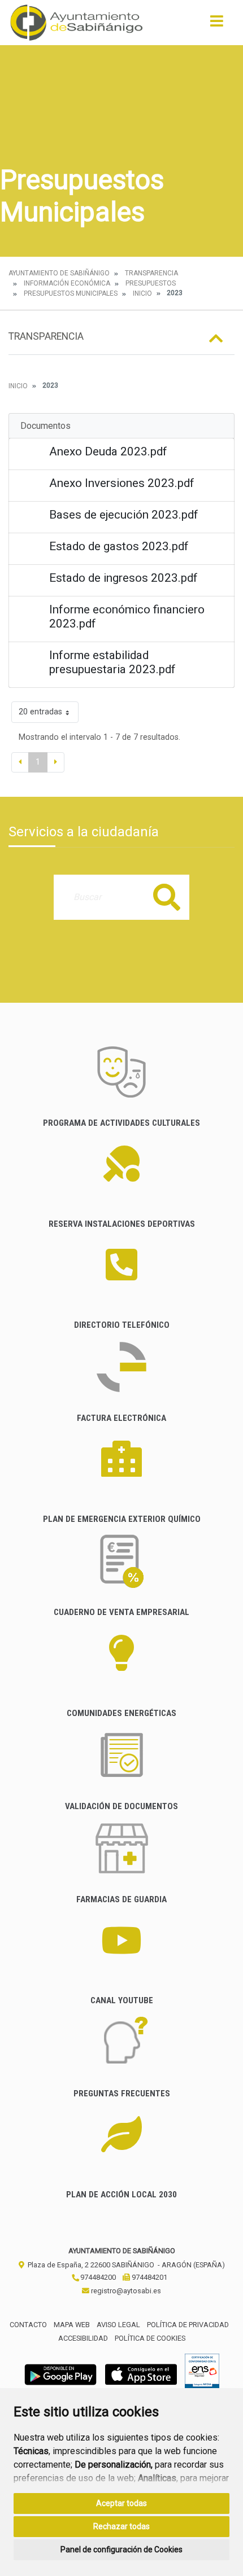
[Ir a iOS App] (141, 2374)
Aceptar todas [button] (121, 2503)
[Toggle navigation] (217, 25)
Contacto (28, 2325)
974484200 (97, 2277)
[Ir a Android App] (60, 2374)
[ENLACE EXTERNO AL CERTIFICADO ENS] (202, 2374)
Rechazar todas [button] (121, 2526)
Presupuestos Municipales (71, 293)
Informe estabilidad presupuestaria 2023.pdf (112, 662)
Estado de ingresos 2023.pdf (123, 578)
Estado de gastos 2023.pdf (119, 546)
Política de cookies (150, 2338)
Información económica (67, 283)
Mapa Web (72, 2325)
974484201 (149, 2277)
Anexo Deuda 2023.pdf (108, 451)
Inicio (142, 293)
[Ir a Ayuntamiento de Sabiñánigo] (77, 23)
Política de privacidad (188, 2325)
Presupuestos (151, 283)
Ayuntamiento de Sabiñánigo (59, 273)
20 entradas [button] (40, 712)
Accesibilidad (83, 2338)
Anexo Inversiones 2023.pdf (122, 483)
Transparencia (151, 273)
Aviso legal (118, 2325)
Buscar (167, 897)
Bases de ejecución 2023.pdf (124, 515)
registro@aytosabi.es (125, 2291)
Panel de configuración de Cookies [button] (121, 2549)
